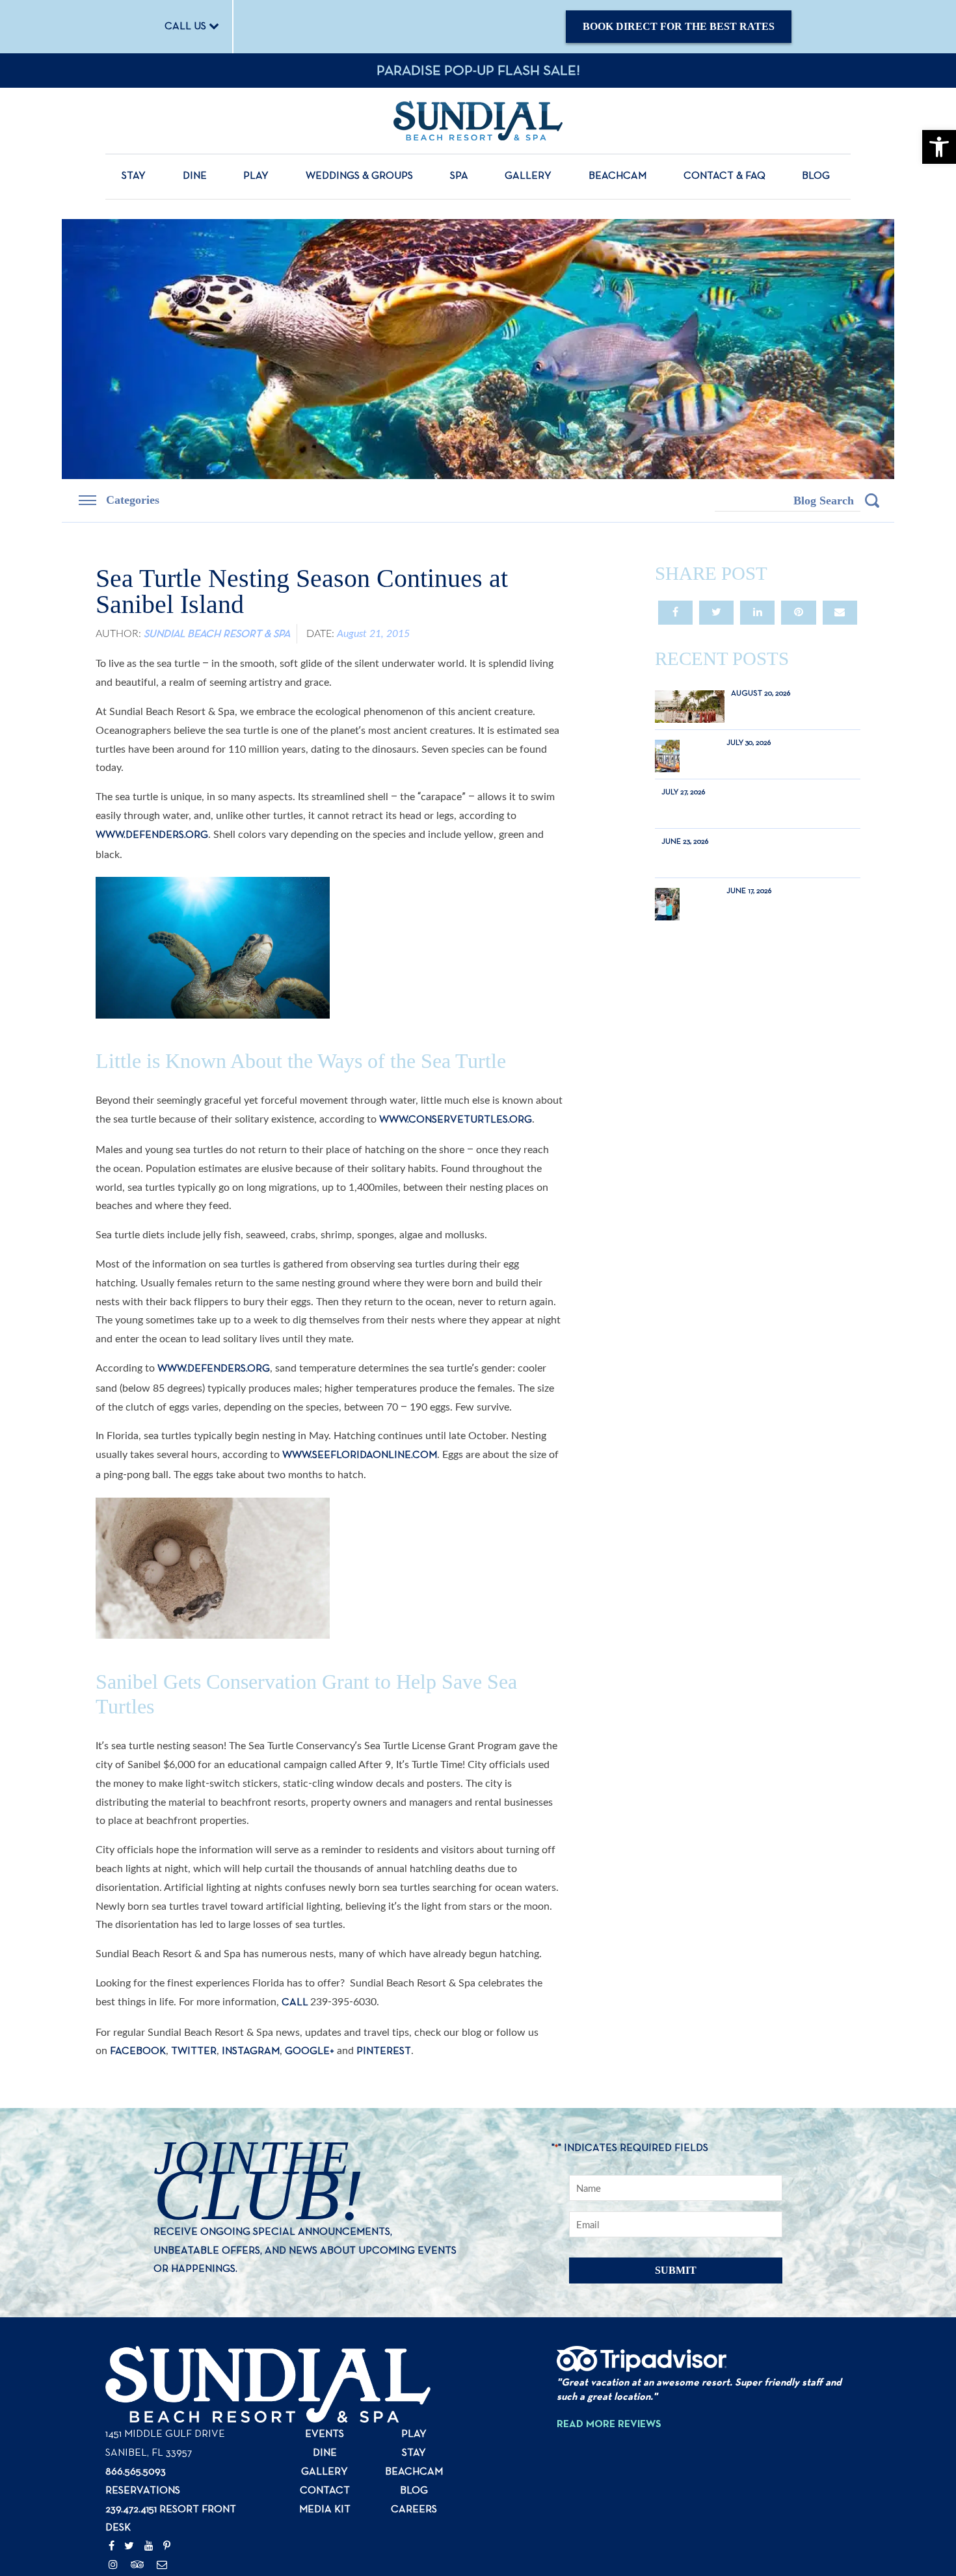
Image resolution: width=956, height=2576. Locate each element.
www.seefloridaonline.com (360, 1430)
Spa (459, 177)
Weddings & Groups (359, 177)
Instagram (251, 2001)
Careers (414, 2460)
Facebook (138, 2001)
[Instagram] (113, 2516)
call (296, 1952)
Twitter (194, 2001)
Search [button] (872, 501)
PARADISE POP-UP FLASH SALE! (478, 72)
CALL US (190, 27)
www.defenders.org (152, 810)
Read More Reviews (609, 2374)
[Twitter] (129, 2497)
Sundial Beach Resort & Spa (217, 609)
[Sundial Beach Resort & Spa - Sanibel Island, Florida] (478, 121)
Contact (325, 2441)
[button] (939, 147)
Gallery (528, 177)
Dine (195, 177)
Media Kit (325, 2460)
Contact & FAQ (724, 177)
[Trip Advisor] (138, 2516)
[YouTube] (149, 2497)
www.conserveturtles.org (456, 1095)
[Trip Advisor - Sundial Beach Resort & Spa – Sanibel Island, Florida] (642, 2317)
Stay (134, 177)
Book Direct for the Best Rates (682, 26)
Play (256, 177)
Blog (816, 177)
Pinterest (384, 2001)
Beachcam (617, 177)
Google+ (310, 2001)
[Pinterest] (167, 2497)
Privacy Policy (594, 2565)
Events (325, 2385)
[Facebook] (112, 2497)
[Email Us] (162, 2516)
